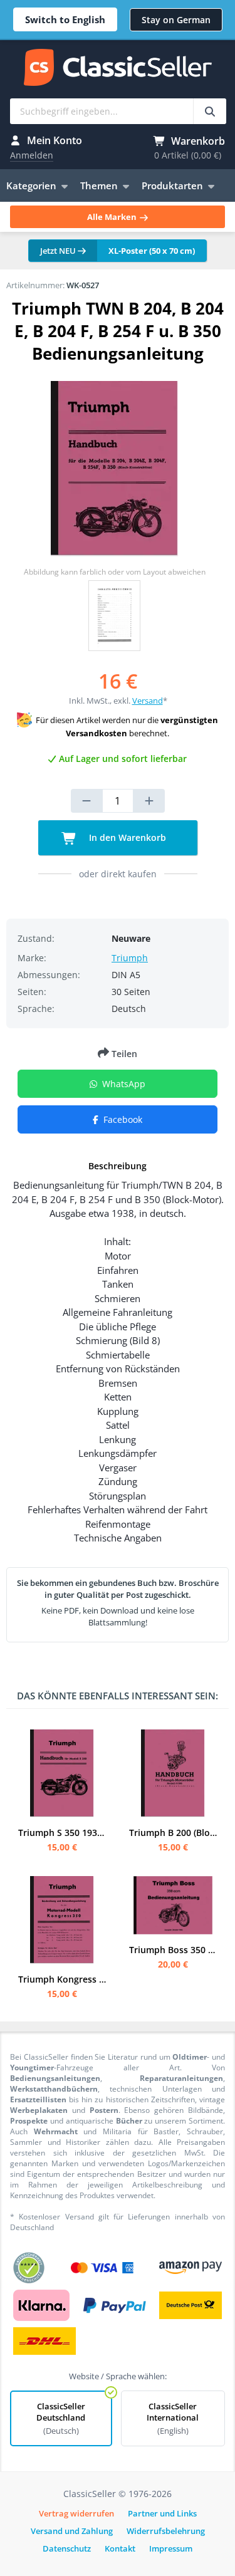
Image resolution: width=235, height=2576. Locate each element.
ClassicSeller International (173, 2418)
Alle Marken (113, 217)
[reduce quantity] (86, 801)
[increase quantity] (149, 801)
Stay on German (176, 20)
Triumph (130, 958)
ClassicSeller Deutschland (61, 2418)
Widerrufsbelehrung (166, 2531)
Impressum (171, 2548)
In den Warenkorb (126, 837)
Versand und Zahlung (72, 2531)
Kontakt (120, 2548)
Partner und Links (162, 2513)
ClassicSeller (118, 68)
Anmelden (32, 155)
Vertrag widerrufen (76, 2513)
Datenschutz (67, 2548)
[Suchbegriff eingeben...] (210, 111)
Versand (148, 701)
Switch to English (65, 19)
